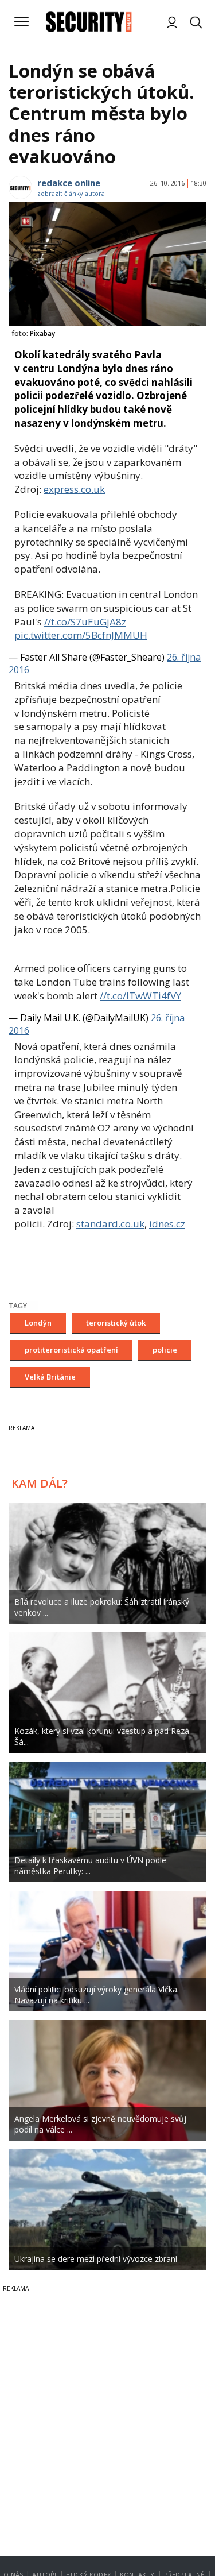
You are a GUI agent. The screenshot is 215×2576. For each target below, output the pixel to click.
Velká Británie (50, 1377)
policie (165, 1350)
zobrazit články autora (71, 193)
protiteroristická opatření (71, 1350)
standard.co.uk (110, 1224)
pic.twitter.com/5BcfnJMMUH (81, 635)
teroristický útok (116, 1323)
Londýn (38, 1323)
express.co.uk (74, 489)
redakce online (69, 183)
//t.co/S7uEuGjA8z (85, 622)
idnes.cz (167, 1224)
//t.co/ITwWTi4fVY (140, 996)
